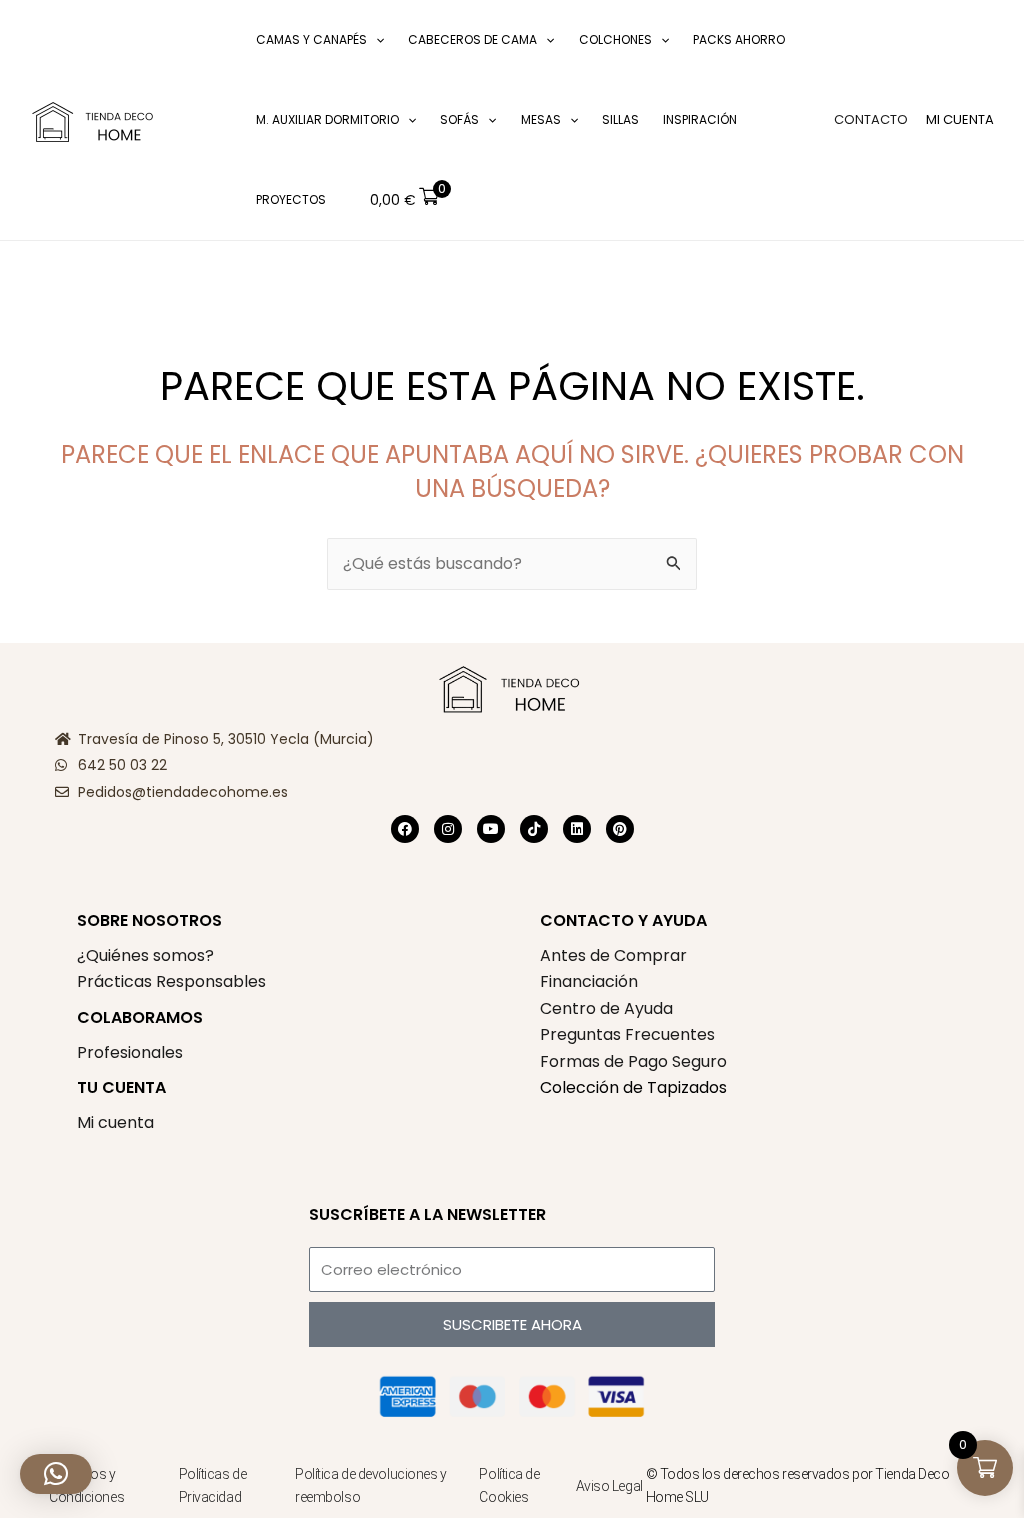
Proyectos (291, 199)
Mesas (541, 119)
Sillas (620, 119)
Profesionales (130, 1052)
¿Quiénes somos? (145, 955)
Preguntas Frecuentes (627, 1034)
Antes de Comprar (613, 955)
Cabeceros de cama (472, 39)
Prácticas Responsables (171, 981)
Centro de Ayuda (606, 1008)
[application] (375, 40)
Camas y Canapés (311, 39)
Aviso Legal (609, 1486)
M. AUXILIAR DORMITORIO (327, 119)
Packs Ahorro (739, 39)
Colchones (615, 39)
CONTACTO (871, 119)
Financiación (589, 981)
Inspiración (700, 119)
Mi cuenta (115, 1122)
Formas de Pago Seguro (633, 1061)
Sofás (459, 119)
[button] (215, 120)
